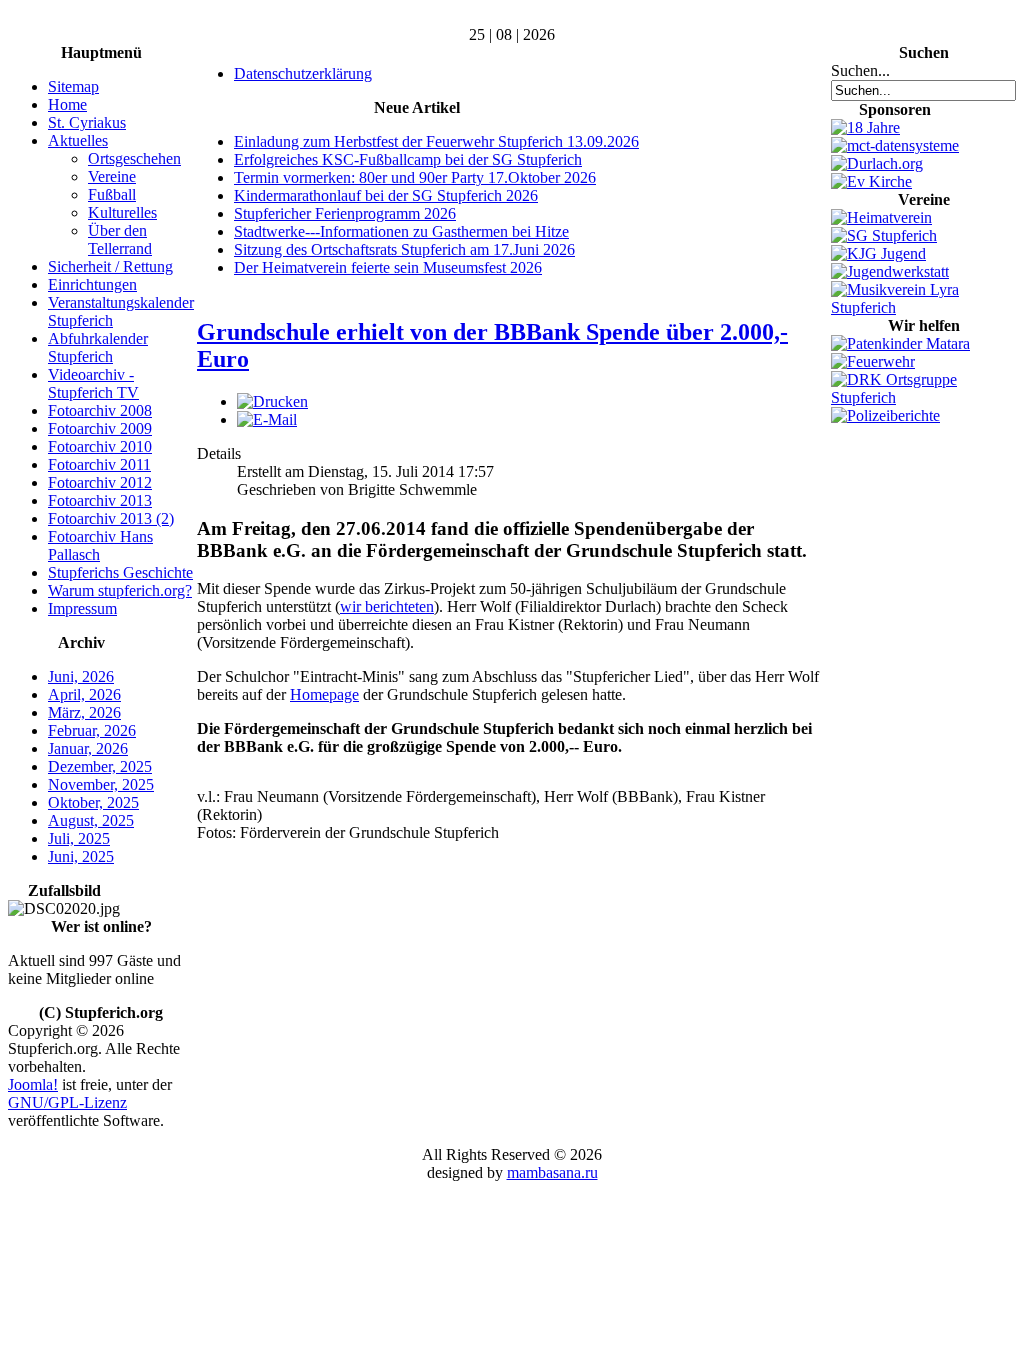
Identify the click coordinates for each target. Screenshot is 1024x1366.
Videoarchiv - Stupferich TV (93, 383)
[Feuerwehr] (873, 361)
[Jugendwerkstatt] (890, 271)
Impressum (82, 608)
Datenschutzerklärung (303, 73)
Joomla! (33, 1084)
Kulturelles (122, 212)
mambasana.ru (552, 1172)
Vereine (112, 176)
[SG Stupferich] (884, 235)
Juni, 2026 (81, 676)
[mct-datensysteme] (895, 145)
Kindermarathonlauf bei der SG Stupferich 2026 (386, 195)
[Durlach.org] (877, 163)
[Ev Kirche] (871, 181)
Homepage (324, 694)
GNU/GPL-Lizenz (67, 1102)
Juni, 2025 (81, 856)
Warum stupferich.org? (120, 590)
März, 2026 (84, 712)
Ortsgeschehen (134, 158)
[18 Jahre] (865, 127)
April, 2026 (84, 694)
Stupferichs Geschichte (120, 572)
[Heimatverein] (881, 217)
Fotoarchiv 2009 (100, 428)
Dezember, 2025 (100, 766)
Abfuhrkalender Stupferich (98, 347)
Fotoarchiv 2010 (100, 446)
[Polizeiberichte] (885, 415)
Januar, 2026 (88, 748)
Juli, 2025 (79, 838)
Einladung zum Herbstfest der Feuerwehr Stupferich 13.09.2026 (436, 141)
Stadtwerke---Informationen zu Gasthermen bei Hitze (401, 231)
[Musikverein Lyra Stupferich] (923, 307)
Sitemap (73, 86)
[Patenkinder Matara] (900, 343)
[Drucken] (272, 401)
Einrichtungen (92, 284)
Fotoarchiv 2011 (99, 464)
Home (67, 104)
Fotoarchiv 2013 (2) (111, 518)
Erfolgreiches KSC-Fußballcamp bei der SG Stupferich (408, 159)
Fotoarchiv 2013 (100, 500)
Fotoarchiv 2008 (100, 410)
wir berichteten (387, 606)
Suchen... (860, 70)
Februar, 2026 (92, 730)
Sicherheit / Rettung (110, 266)
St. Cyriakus (87, 122)
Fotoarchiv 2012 (100, 482)
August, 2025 (91, 820)
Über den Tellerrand (120, 239)
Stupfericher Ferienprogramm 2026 (345, 213)
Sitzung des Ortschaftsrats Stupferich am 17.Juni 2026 (404, 249)
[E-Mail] (267, 419)
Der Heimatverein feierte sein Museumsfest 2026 (388, 267)
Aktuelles (78, 140)
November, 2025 (101, 784)
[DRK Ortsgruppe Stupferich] (923, 397)
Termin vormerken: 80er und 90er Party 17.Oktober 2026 (415, 177)
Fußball (112, 194)
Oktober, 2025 (93, 802)
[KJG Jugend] (878, 253)
